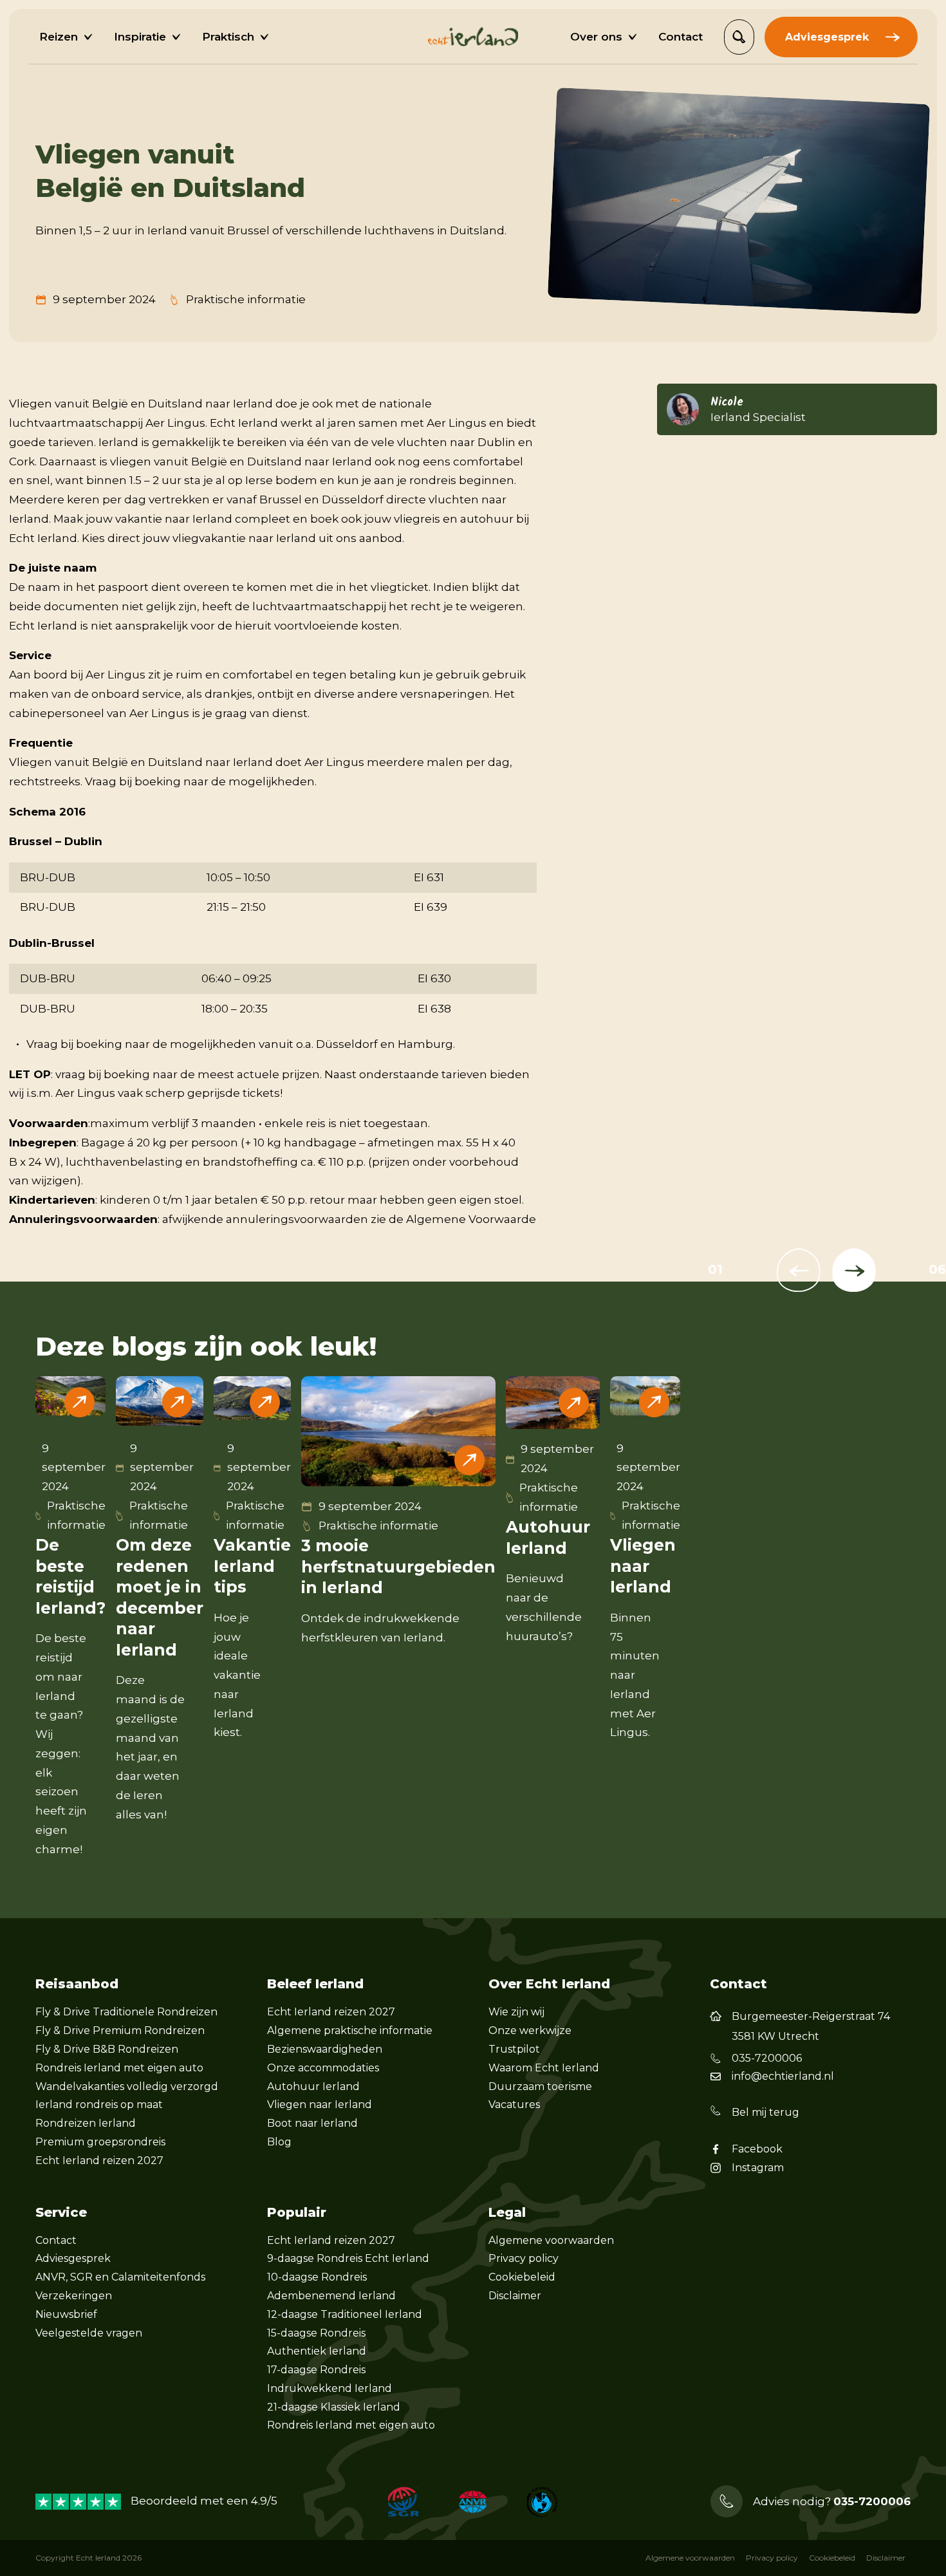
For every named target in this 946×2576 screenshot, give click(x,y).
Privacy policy (524, 2258)
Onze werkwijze (530, 2030)
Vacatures (514, 2105)
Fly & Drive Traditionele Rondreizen (126, 2012)
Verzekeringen (74, 2296)
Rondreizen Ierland (86, 2123)
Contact (56, 2240)
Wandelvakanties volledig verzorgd (127, 2086)
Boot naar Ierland (312, 2123)
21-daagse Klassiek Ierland (334, 2407)
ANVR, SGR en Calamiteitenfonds (120, 2277)
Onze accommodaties (323, 2068)
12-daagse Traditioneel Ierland (345, 2314)
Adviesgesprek (73, 2258)
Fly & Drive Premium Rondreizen (120, 2030)
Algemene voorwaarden (551, 2240)
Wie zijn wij (516, 2012)
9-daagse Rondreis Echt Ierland (348, 2258)
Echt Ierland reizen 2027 (99, 2161)
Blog (279, 2142)
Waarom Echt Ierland (544, 2068)
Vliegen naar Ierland (320, 2105)
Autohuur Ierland (313, 2086)
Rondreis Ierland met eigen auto (119, 2068)
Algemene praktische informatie (350, 2030)
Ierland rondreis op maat (99, 2105)
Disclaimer (515, 2296)
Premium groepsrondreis (100, 2142)
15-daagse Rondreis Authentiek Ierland (317, 2342)
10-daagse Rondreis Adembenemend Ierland (331, 2286)
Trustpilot (514, 2049)
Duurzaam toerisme (540, 2086)
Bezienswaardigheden (325, 2049)
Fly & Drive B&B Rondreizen (107, 2049)
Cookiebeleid (522, 2277)
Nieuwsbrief (66, 2314)
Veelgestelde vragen (89, 2333)
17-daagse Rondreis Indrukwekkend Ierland (329, 2379)
